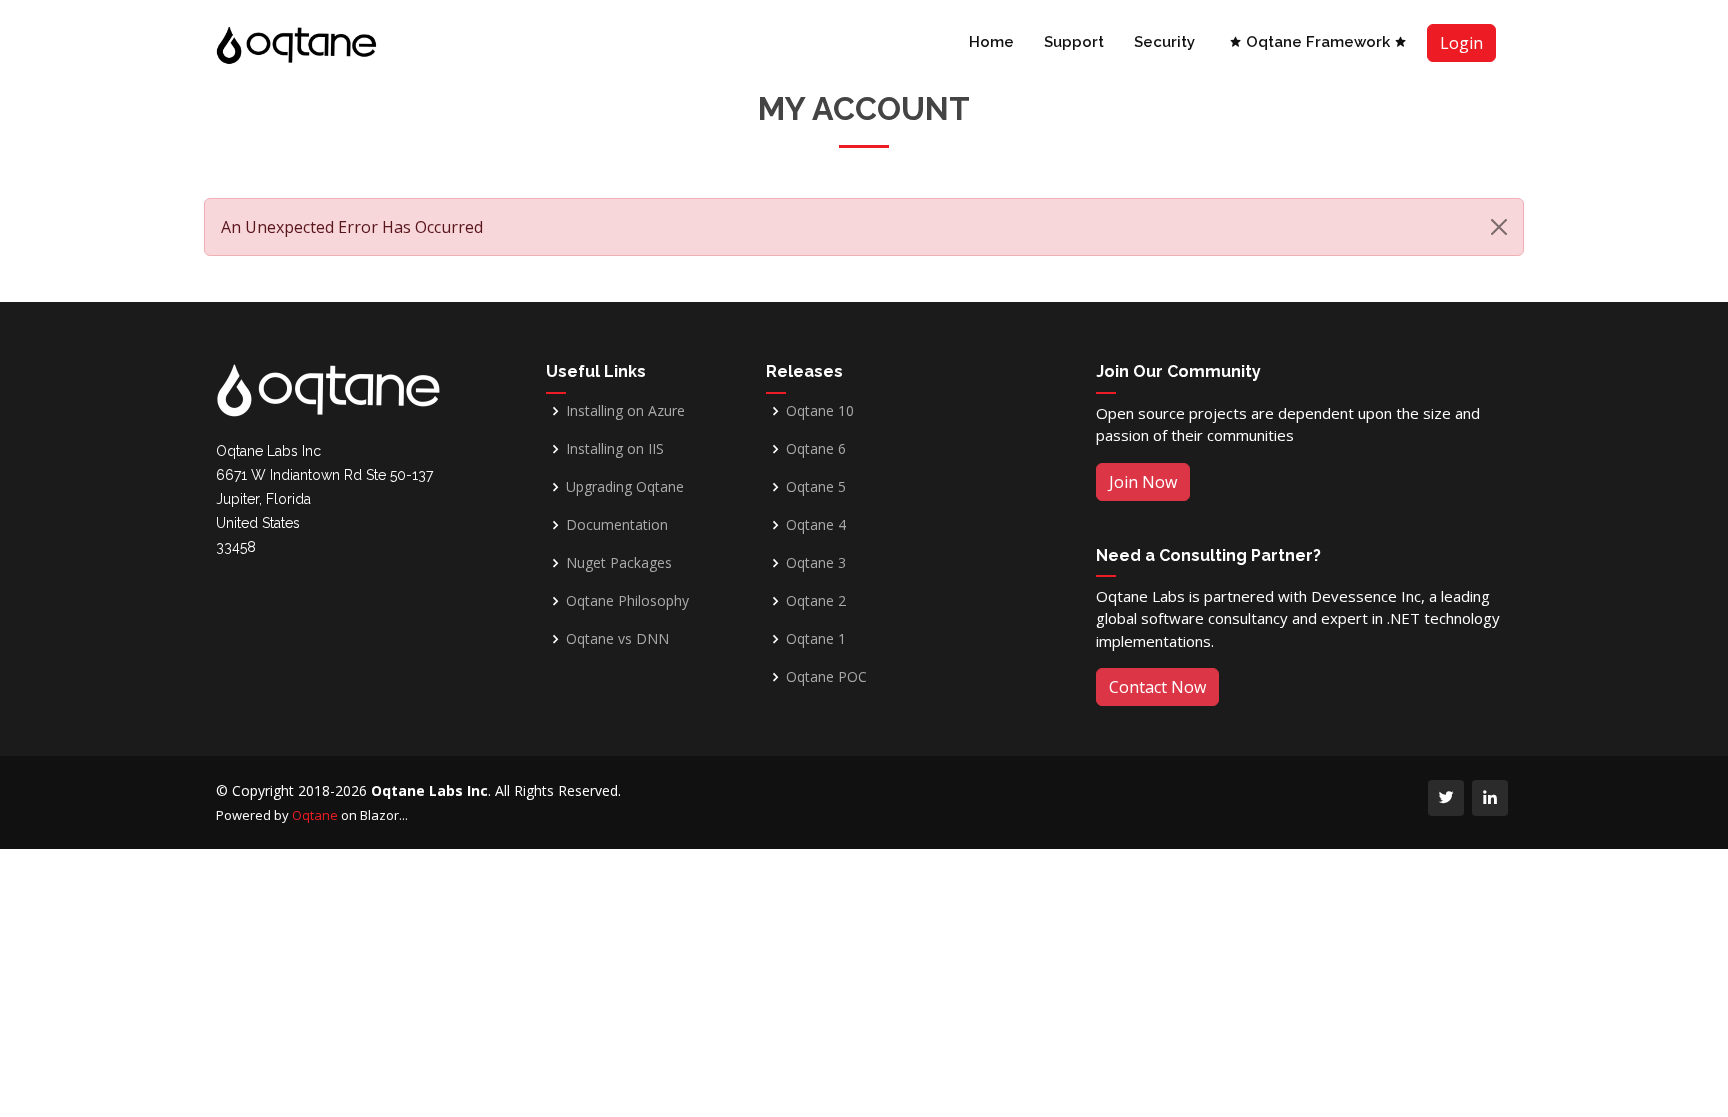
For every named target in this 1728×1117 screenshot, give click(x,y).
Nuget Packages (619, 563)
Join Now (1143, 482)
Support (1074, 42)
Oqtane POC (826, 677)
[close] (1499, 227)
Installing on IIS (615, 449)
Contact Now (1157, 687)
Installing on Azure (625, 411)
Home (991, 42)
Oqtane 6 (816, 449)
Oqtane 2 (816, 601)
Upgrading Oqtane (625, 487)
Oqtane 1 (816, 639)
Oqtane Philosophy (627, 601)
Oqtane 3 (816, 563)
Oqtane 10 (820, 411)
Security (1164, 42)
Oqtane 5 (816, 487)
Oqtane (315, 815)
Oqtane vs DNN (617, 639)
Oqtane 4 (816, 525)
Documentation (617, 525)
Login (1461, 43)
